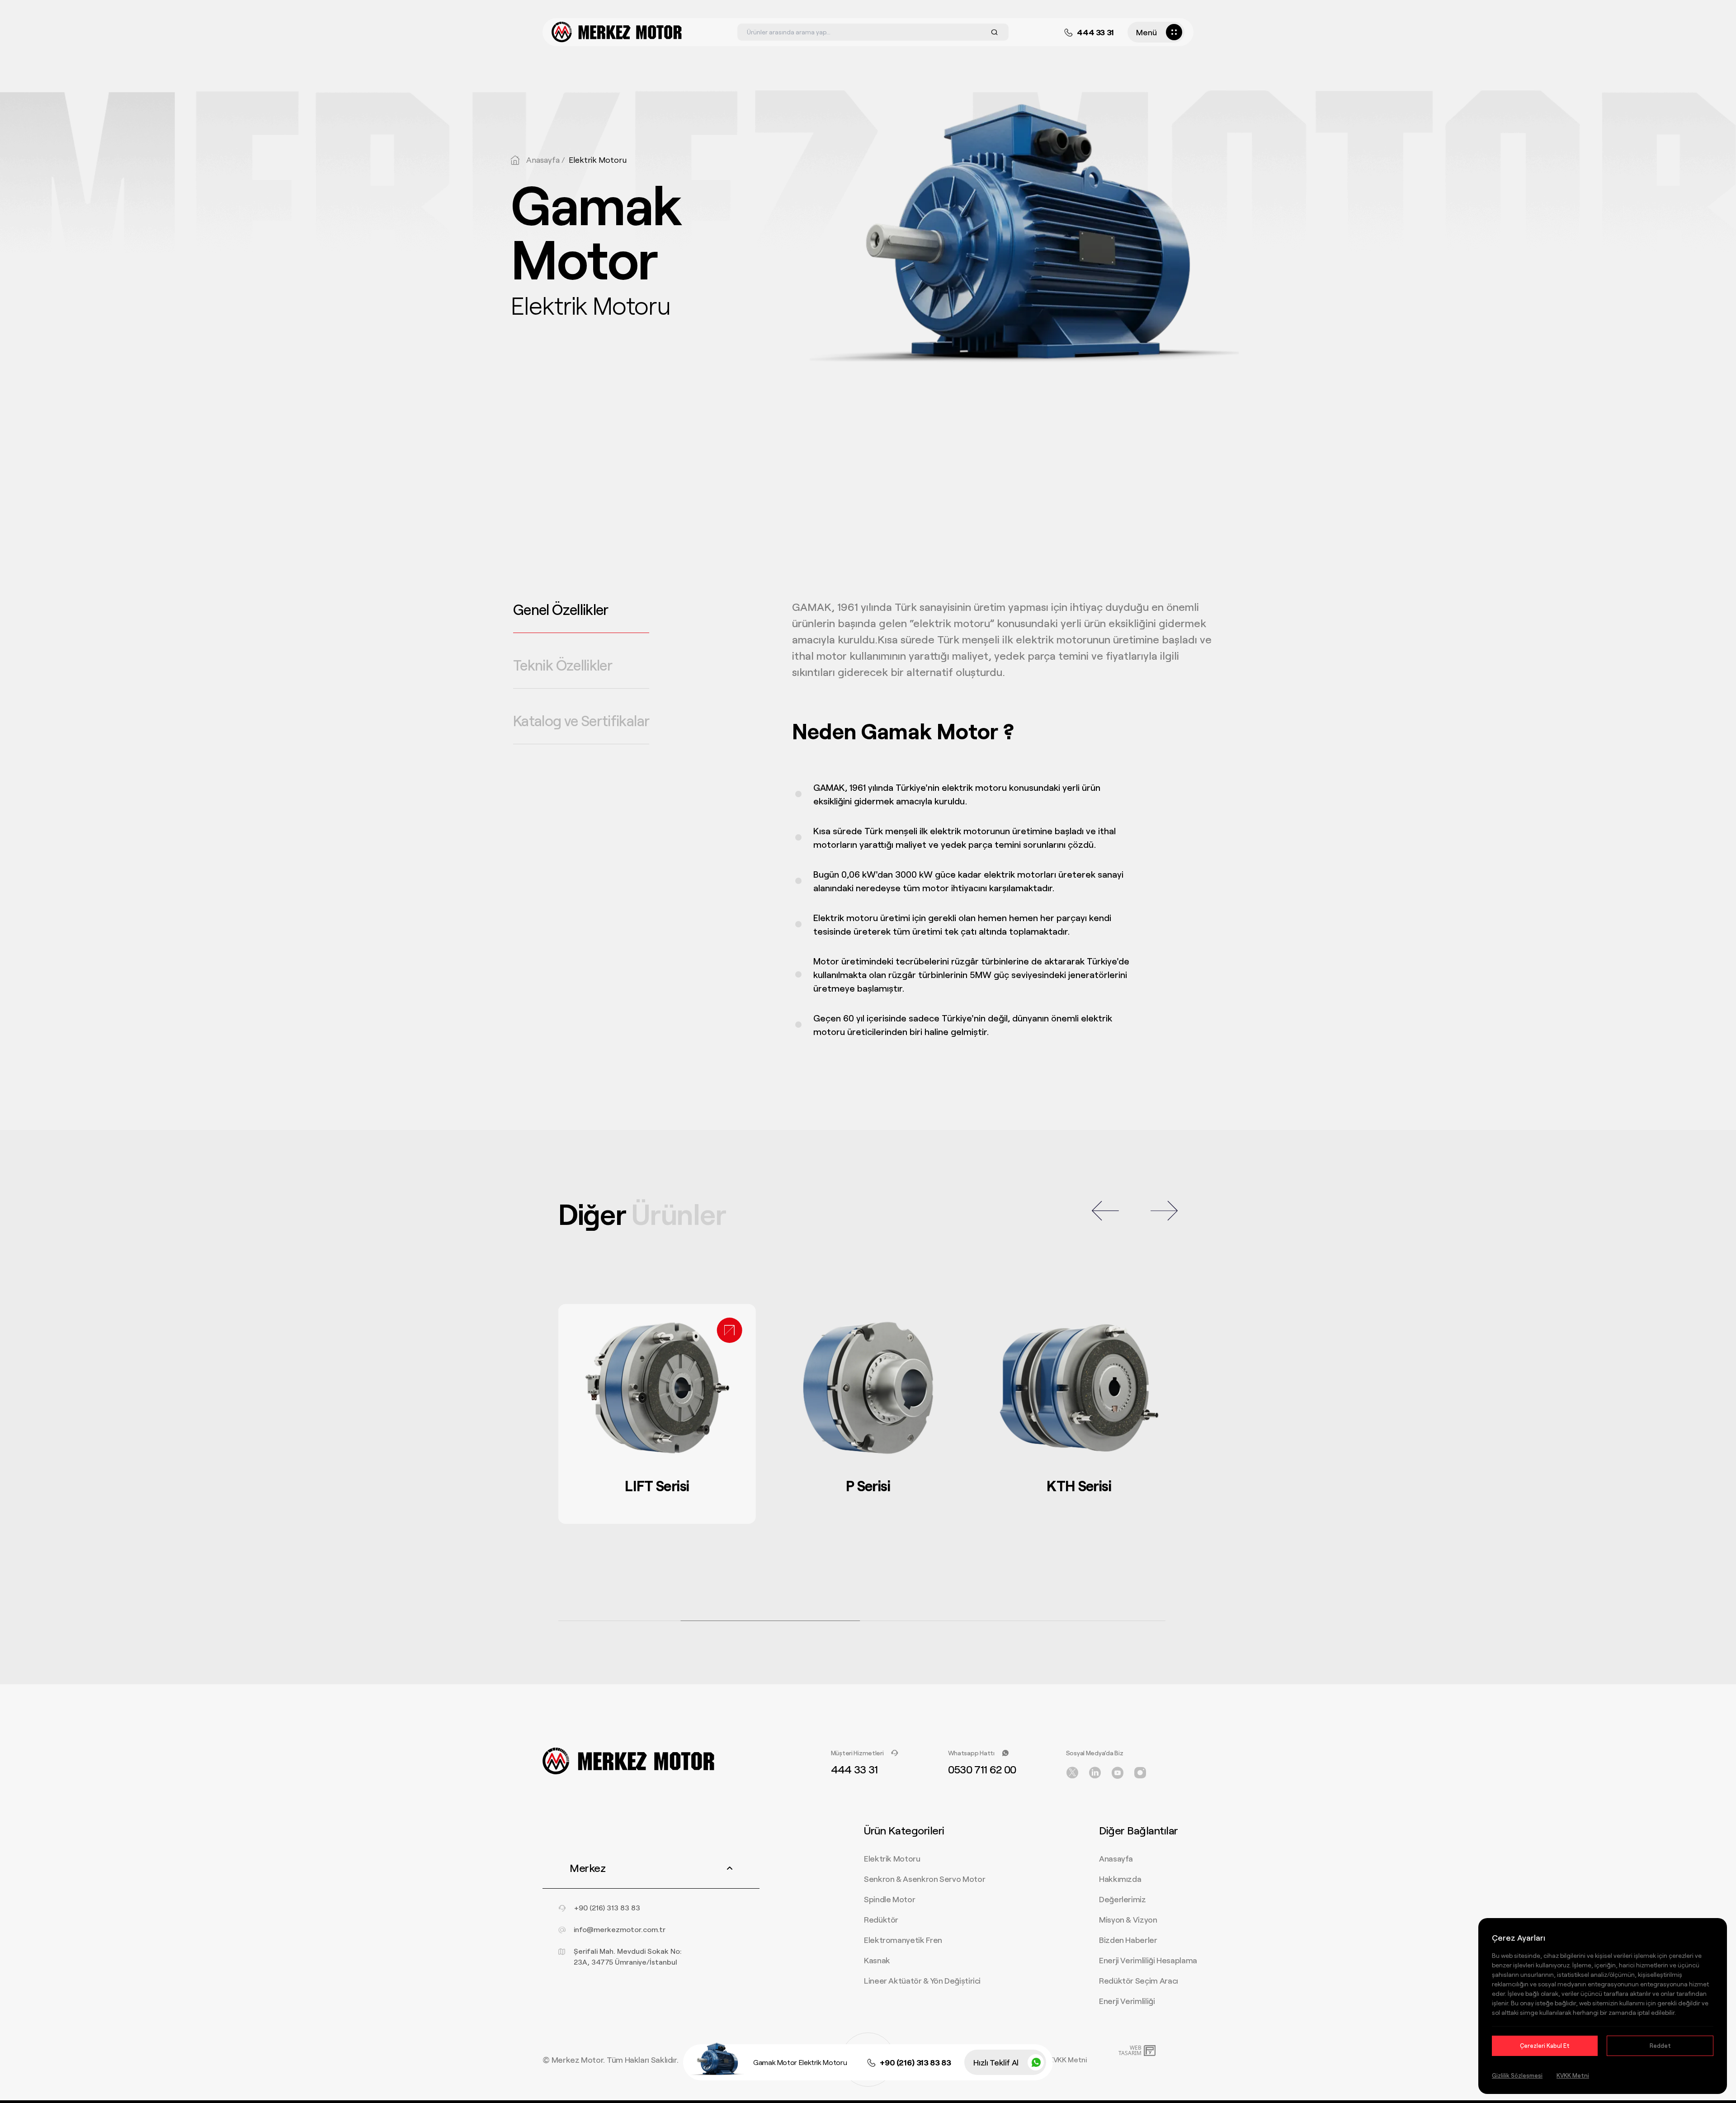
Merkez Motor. (578, 2060)
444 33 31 (1095, 32)
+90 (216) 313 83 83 (915, 2062)
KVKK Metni (1068, 2059)
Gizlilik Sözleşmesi (1517, 2075)
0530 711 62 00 (982, 1769)
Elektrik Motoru (598, 160)
